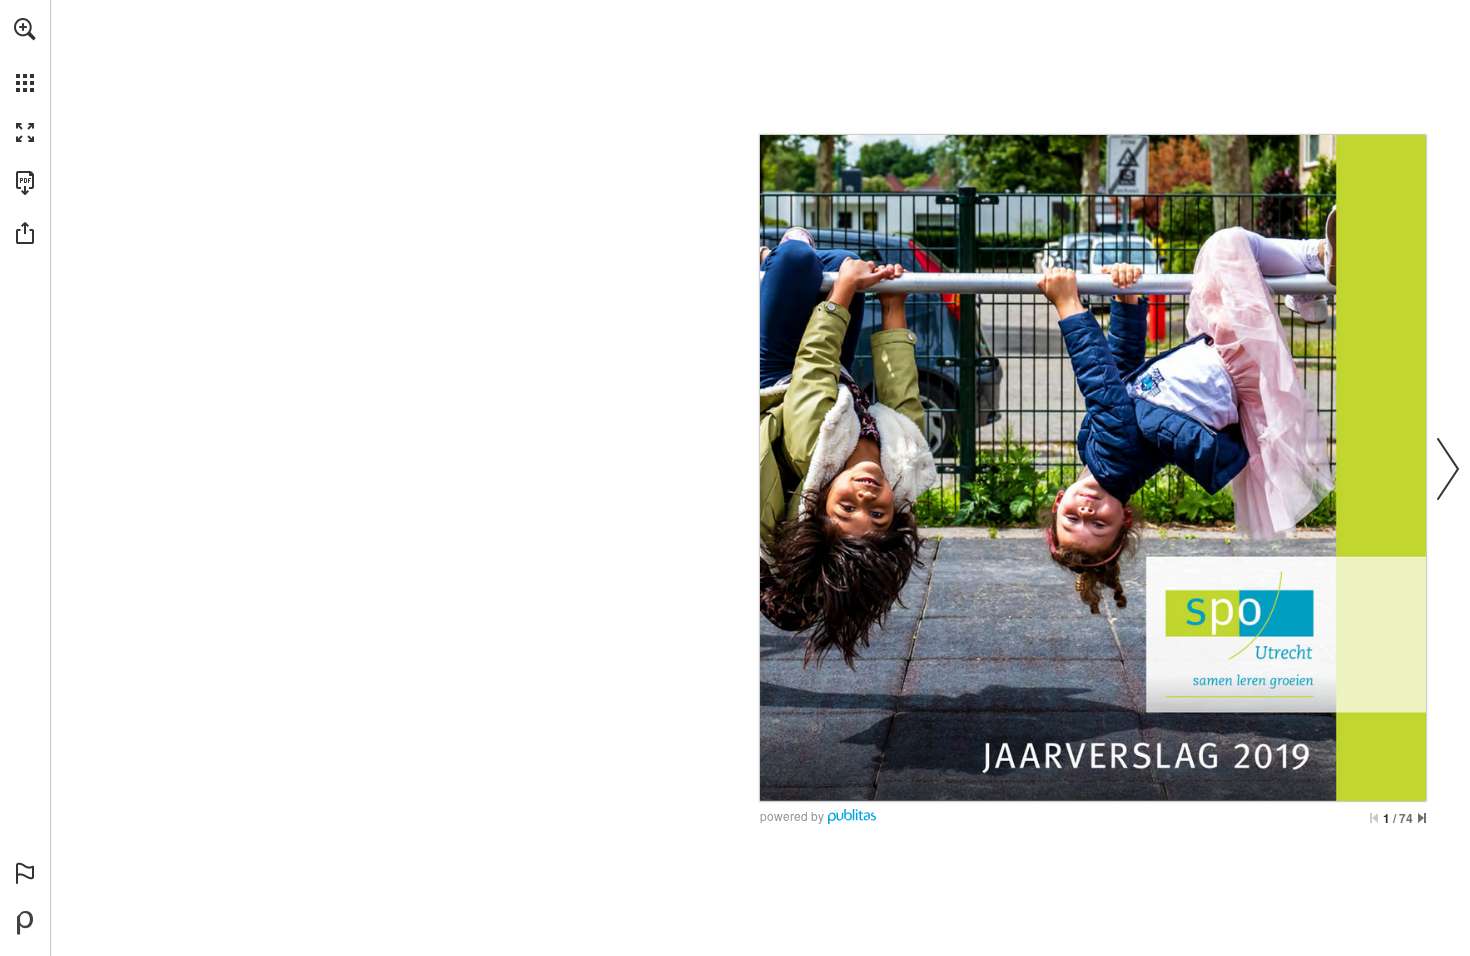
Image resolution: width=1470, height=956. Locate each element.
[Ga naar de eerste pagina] (1374, 818)
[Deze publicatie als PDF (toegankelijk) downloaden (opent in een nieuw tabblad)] (25, 183)
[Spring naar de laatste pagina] (1422, 818)
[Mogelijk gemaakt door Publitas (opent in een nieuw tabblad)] (25, 923)
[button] (25, 29)
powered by (792, 815)
